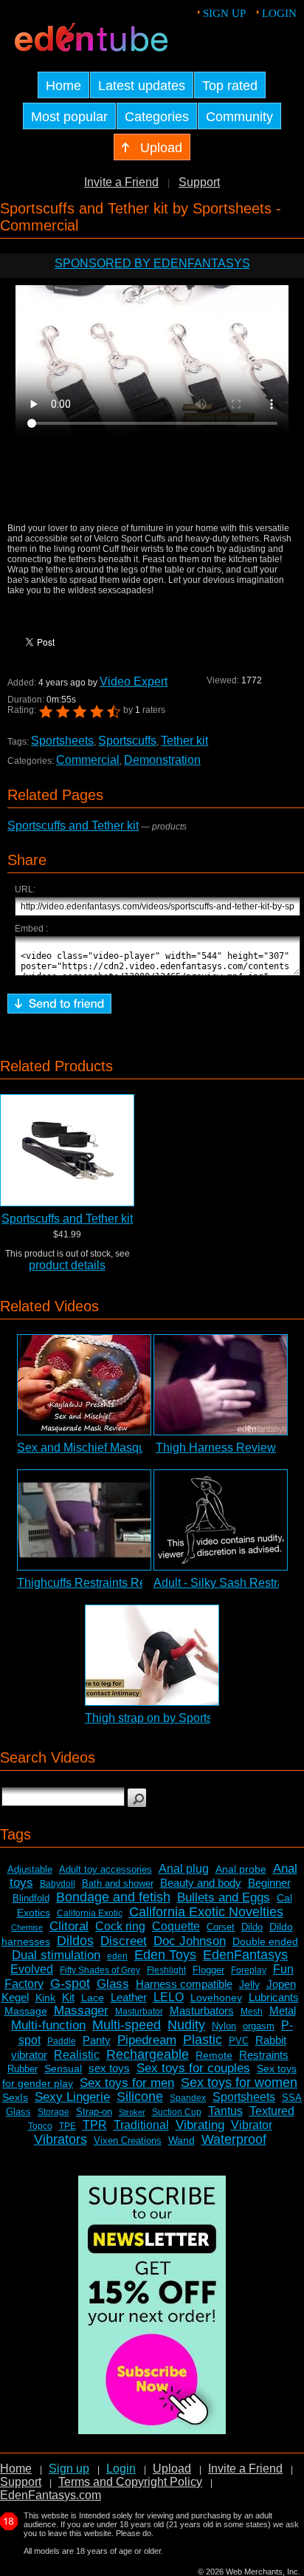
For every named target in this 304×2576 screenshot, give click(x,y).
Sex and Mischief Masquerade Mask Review (133, 1448)
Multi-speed (127, 2025)
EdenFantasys (245, 1955)
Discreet (124, 1941)
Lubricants (274, 1997)
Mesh (252, 2012)
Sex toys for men (127, 2083)
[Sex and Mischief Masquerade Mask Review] (84, 1385)
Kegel (15, 1997)
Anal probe (241, 1869)
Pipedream (147, 2040)
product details (67, 1265)
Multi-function (48, 2025)
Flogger (208, 1970)
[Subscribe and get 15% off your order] (152, 2430)
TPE (68, 2126)
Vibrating (200, 2125)
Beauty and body (201, 1883)
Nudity (186, 2025)
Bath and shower (118, 1883)
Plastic (203, 2040)
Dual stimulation (56, 1955)
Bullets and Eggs (224, 1897)
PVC (239, 2041)
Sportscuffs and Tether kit (73, 826)
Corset (221, 1927)
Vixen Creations (128, 2141)
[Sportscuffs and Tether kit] (67, 1150)
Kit (68, 1997)
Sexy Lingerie (72, 2097)
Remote (214, 2055)
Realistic (77, 2055)
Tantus (225, 2111)
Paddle (62, 2041)
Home (16, 2469)
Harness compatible (184, 1984)
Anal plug (184, 1869)
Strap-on (94, 2112)
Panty (97, 2040)
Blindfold (31, 1898)
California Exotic (90, 1913)
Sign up (224, 13)
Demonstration (162, 760)
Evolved (32, 1969)
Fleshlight (166, 1970)
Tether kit (184, 741)
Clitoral (69, 1926)
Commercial (88, 760)
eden (117, 1956)
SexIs (15, 2097)
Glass (113, 1984)
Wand (182, 2140)
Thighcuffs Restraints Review (94, 1583)
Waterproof (234, 2139)
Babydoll (58, 1884)
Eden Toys (165, 1955)
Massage (26, 2011)
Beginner (269, 1883)
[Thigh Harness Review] (221, 1385)
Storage (53, 2112)
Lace (93, 1998)
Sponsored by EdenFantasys (152, 263)
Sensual (63, 2068)
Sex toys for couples (193, 2068)
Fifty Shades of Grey (100, 1970)
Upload (172, 2469)
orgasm (259, 2026)
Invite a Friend (121, 182)
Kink (45, 1998)
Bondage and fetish (113, 1897)
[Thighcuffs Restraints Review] (84, 1520)
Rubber (23, 2069)
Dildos (75, 1941)
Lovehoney (216, 1998)
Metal (283, 2010)
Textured (272, 2111)
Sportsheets (62, 741)
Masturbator (139, 2012)
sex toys (109, 2068)
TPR (95, 2125)
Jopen (281, 1984)
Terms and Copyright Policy (130, 2482)
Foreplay (249, 1970)
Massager (81, 2010)
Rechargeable (148, 2054)
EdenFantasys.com (51, 2495)
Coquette (176, 1926)
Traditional (141, 2125)
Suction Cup (177, 2112)
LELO (169, 1997)
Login (279, 13)
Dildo (252, 1927)
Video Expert (134, 681)
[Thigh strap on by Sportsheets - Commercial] (152, 1655)
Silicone (140, 2097)
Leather (129, 1997)
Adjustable (30, 1869)
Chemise (27, 1927)
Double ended (265, 1941)
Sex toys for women (239, 2083)
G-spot (70, 1984)
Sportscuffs (127, 741)
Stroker (132, 2112)
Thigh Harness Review (216, 1448)
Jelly (249, 1984)
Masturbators (202, 2010)
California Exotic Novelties (206, 1912)
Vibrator (252, 2125)
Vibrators (61, 2139)
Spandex (188, 2098)
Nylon (224, 2026)
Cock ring (120, 1926)
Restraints (264, 2055)
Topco (40, 2126)
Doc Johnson (190, 1941)
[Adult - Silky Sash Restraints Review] (221, 1520)
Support (199, 182)
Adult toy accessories (106, 1869)
